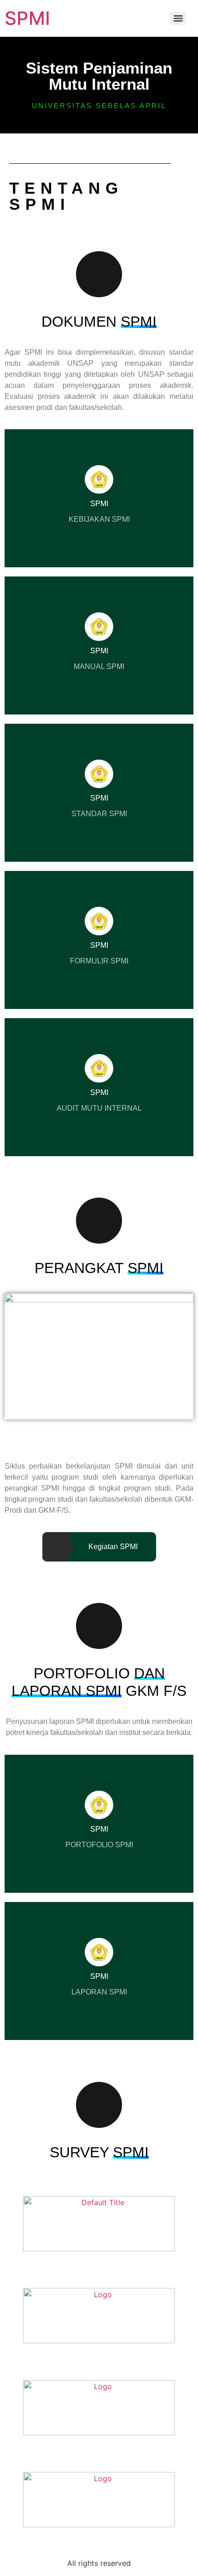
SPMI (27, 18)
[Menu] (178, 18)
